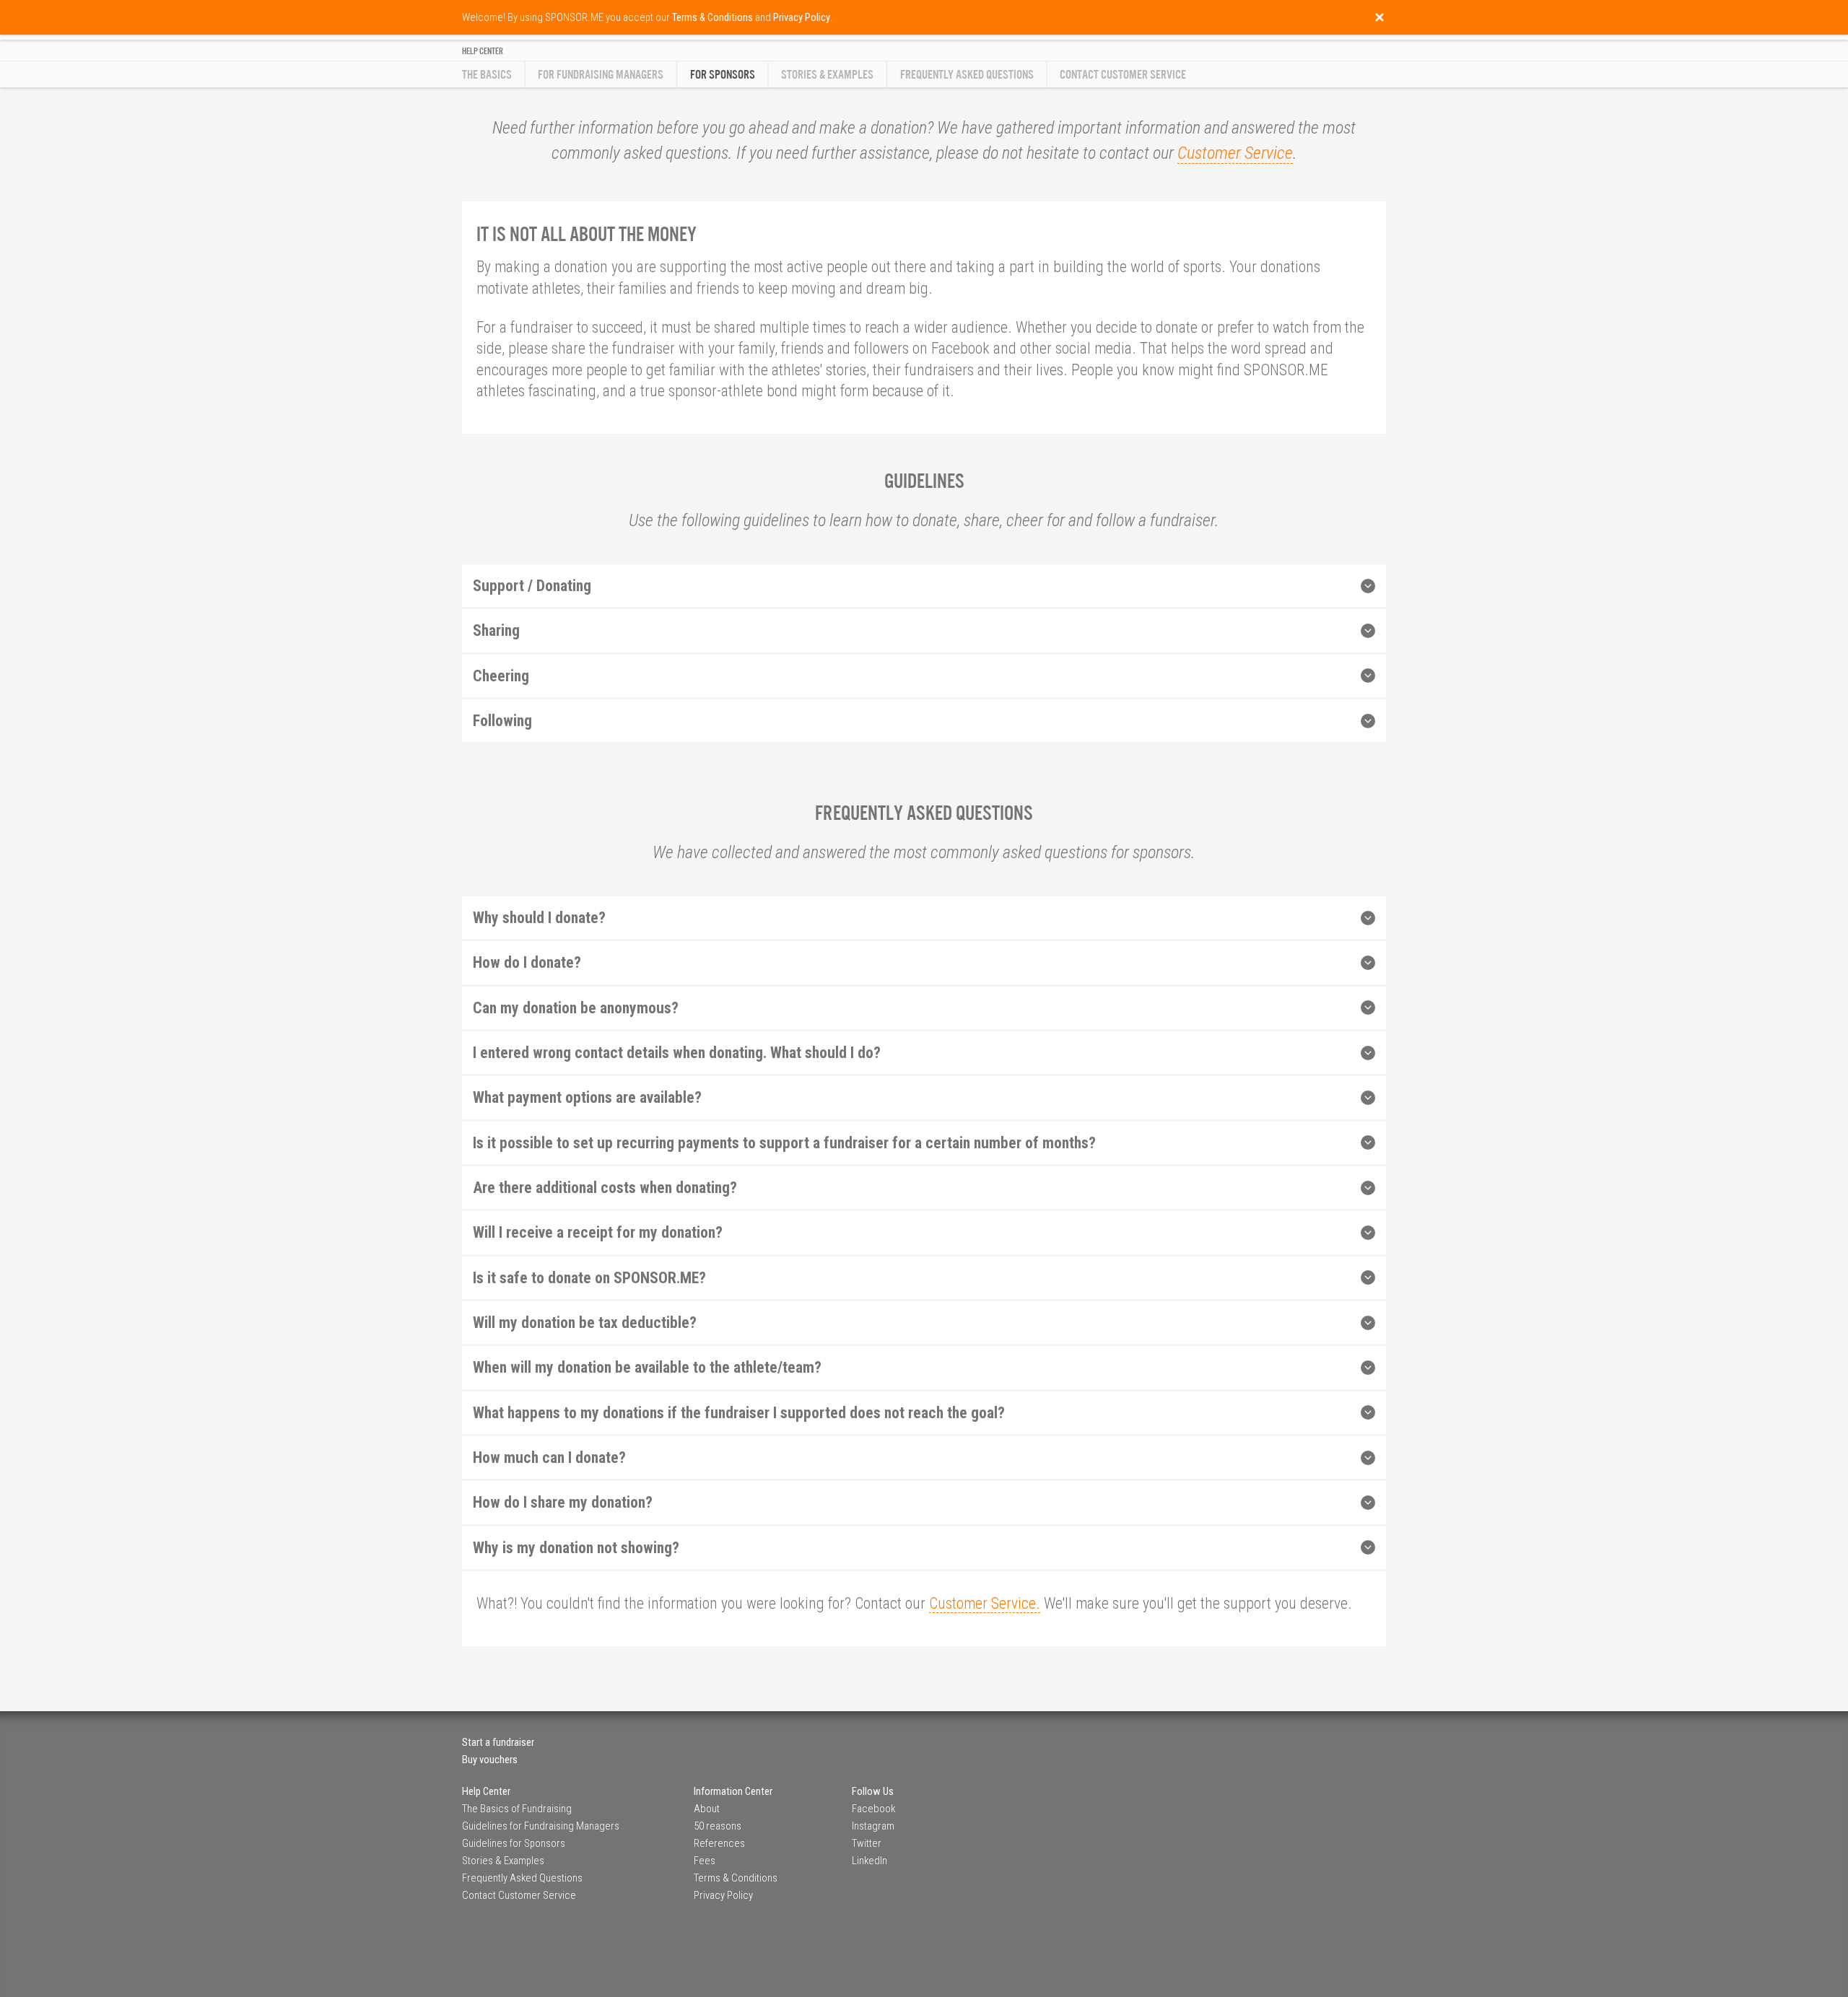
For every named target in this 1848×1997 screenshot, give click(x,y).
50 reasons (718, 1826)
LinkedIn (869, 1861)
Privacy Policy (723, 1895)
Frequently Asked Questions (967, 75)
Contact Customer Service (1123, 75)
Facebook (873, 1809)
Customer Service (1235, 153)
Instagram (873, 1826)
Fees (705, 1861)
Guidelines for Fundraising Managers (541, 1826)
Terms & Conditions (736, 1878)
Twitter (867, 1843)
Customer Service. (985, 1603)
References (719, 1843)
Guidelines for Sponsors (514, 1843)
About (707, 1809)
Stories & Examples (827, 75)
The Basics (487, 75)
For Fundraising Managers (601, 75)
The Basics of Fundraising (517, 1809)
